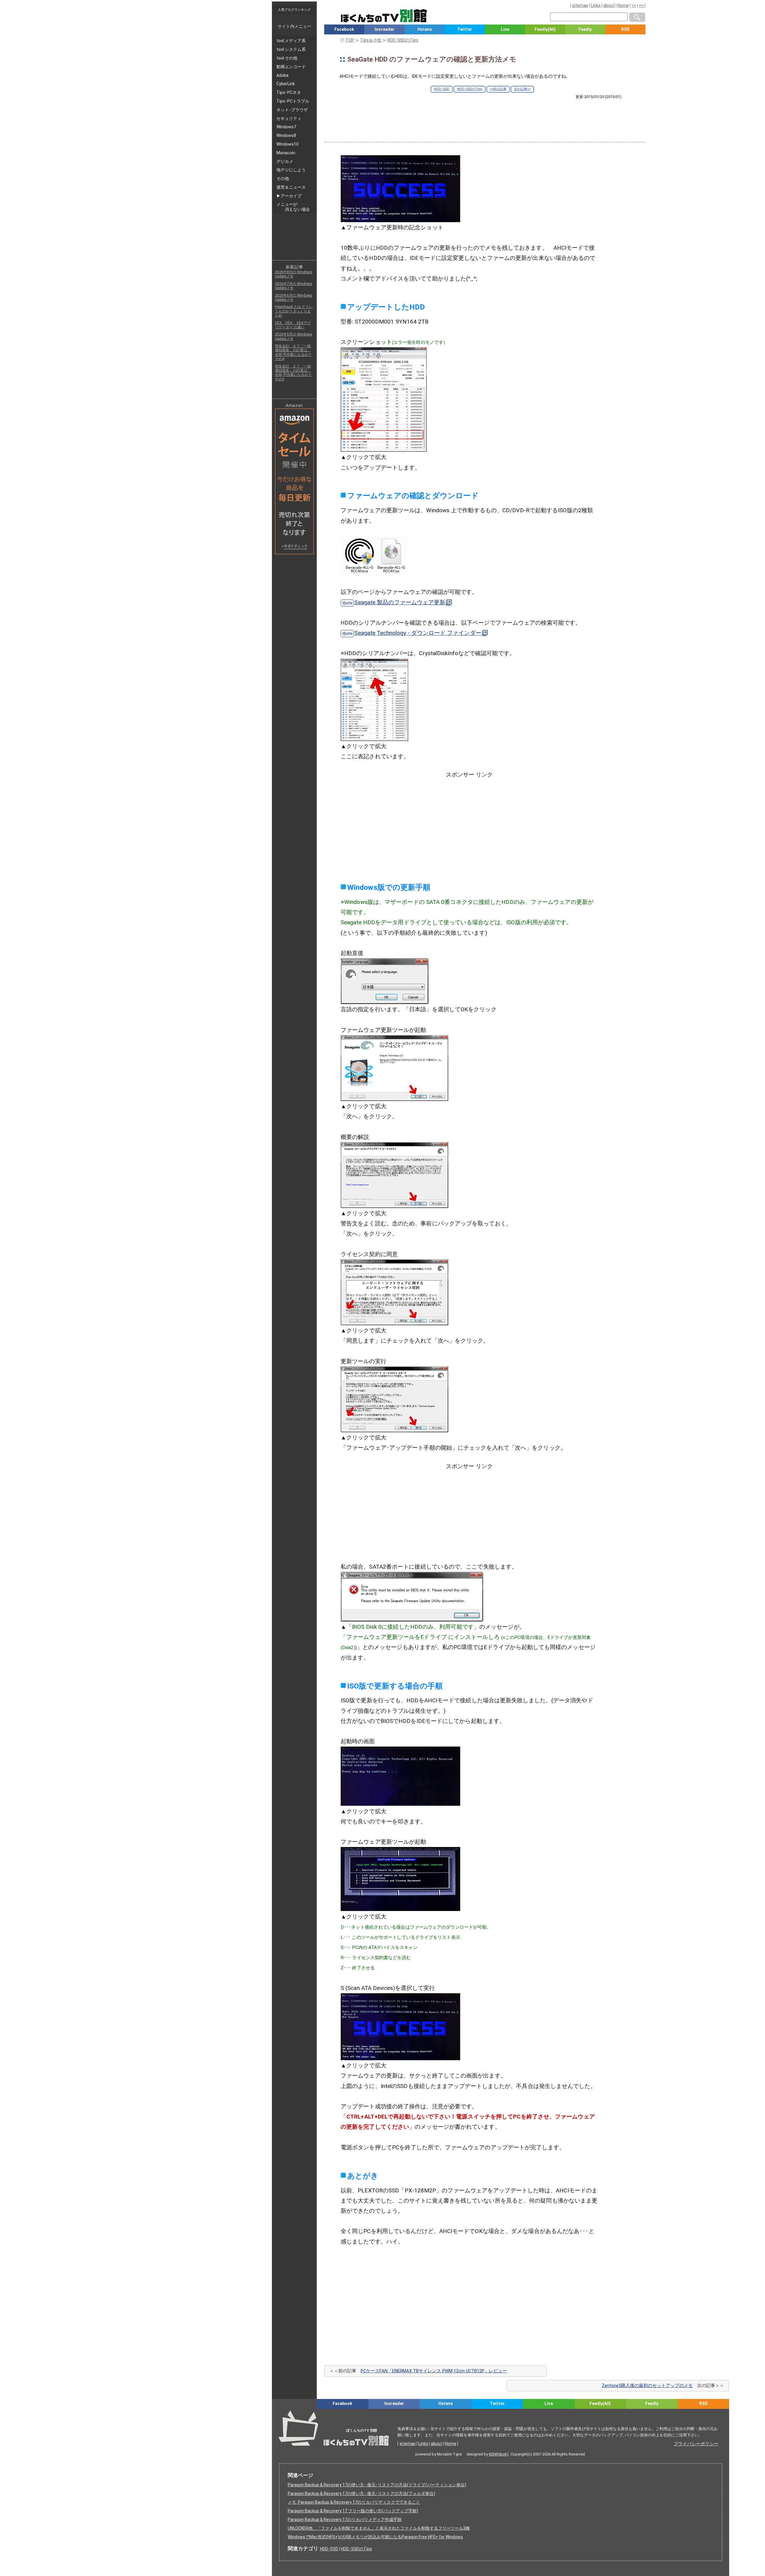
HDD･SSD (442, 89)
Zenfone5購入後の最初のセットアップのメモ (647, 2386)
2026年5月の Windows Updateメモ (294, 336)
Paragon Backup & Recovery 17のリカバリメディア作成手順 (345, 2519)
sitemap (580, 5)
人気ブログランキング (294, 10)
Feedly (585, 29)
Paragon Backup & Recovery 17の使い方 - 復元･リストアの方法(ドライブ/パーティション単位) (377, 2485)
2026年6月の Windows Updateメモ (294, 298)
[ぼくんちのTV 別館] (413, 2414)
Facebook (344, 29)
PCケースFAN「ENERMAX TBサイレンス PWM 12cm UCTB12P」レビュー (434, 2371)
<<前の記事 (498, 89)
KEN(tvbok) (499, 2454)
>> (642, 5)
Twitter (465, 29)
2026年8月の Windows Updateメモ (294, 274)
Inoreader (385, 29)
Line (505, 29)
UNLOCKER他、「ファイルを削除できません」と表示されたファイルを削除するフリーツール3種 (379, 2528)
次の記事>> (522, 89)
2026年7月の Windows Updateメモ (294, 286)
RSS (625, 29)
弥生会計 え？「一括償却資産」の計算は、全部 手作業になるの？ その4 (293, 352)
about (609, 5)
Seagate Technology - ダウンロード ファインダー (418, 633)
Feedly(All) (545, 29)
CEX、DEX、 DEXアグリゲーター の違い (293, 325)
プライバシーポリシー (696, 2444)
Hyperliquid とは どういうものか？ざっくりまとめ (294, 311)
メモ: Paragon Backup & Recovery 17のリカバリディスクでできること (354, 2502)
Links (596, 5)
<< (634, 5)
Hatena (425, 29)
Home (623, 5)
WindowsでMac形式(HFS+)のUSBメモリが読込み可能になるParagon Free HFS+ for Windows (375, 2537)
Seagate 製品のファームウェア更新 (400, 602)
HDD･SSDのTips (470, 89)
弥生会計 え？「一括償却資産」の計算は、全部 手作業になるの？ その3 (293, 373)
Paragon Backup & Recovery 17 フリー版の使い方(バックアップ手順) (353, 2511)
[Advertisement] (485, 116)
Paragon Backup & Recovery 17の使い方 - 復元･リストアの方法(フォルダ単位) (361, 2493)
